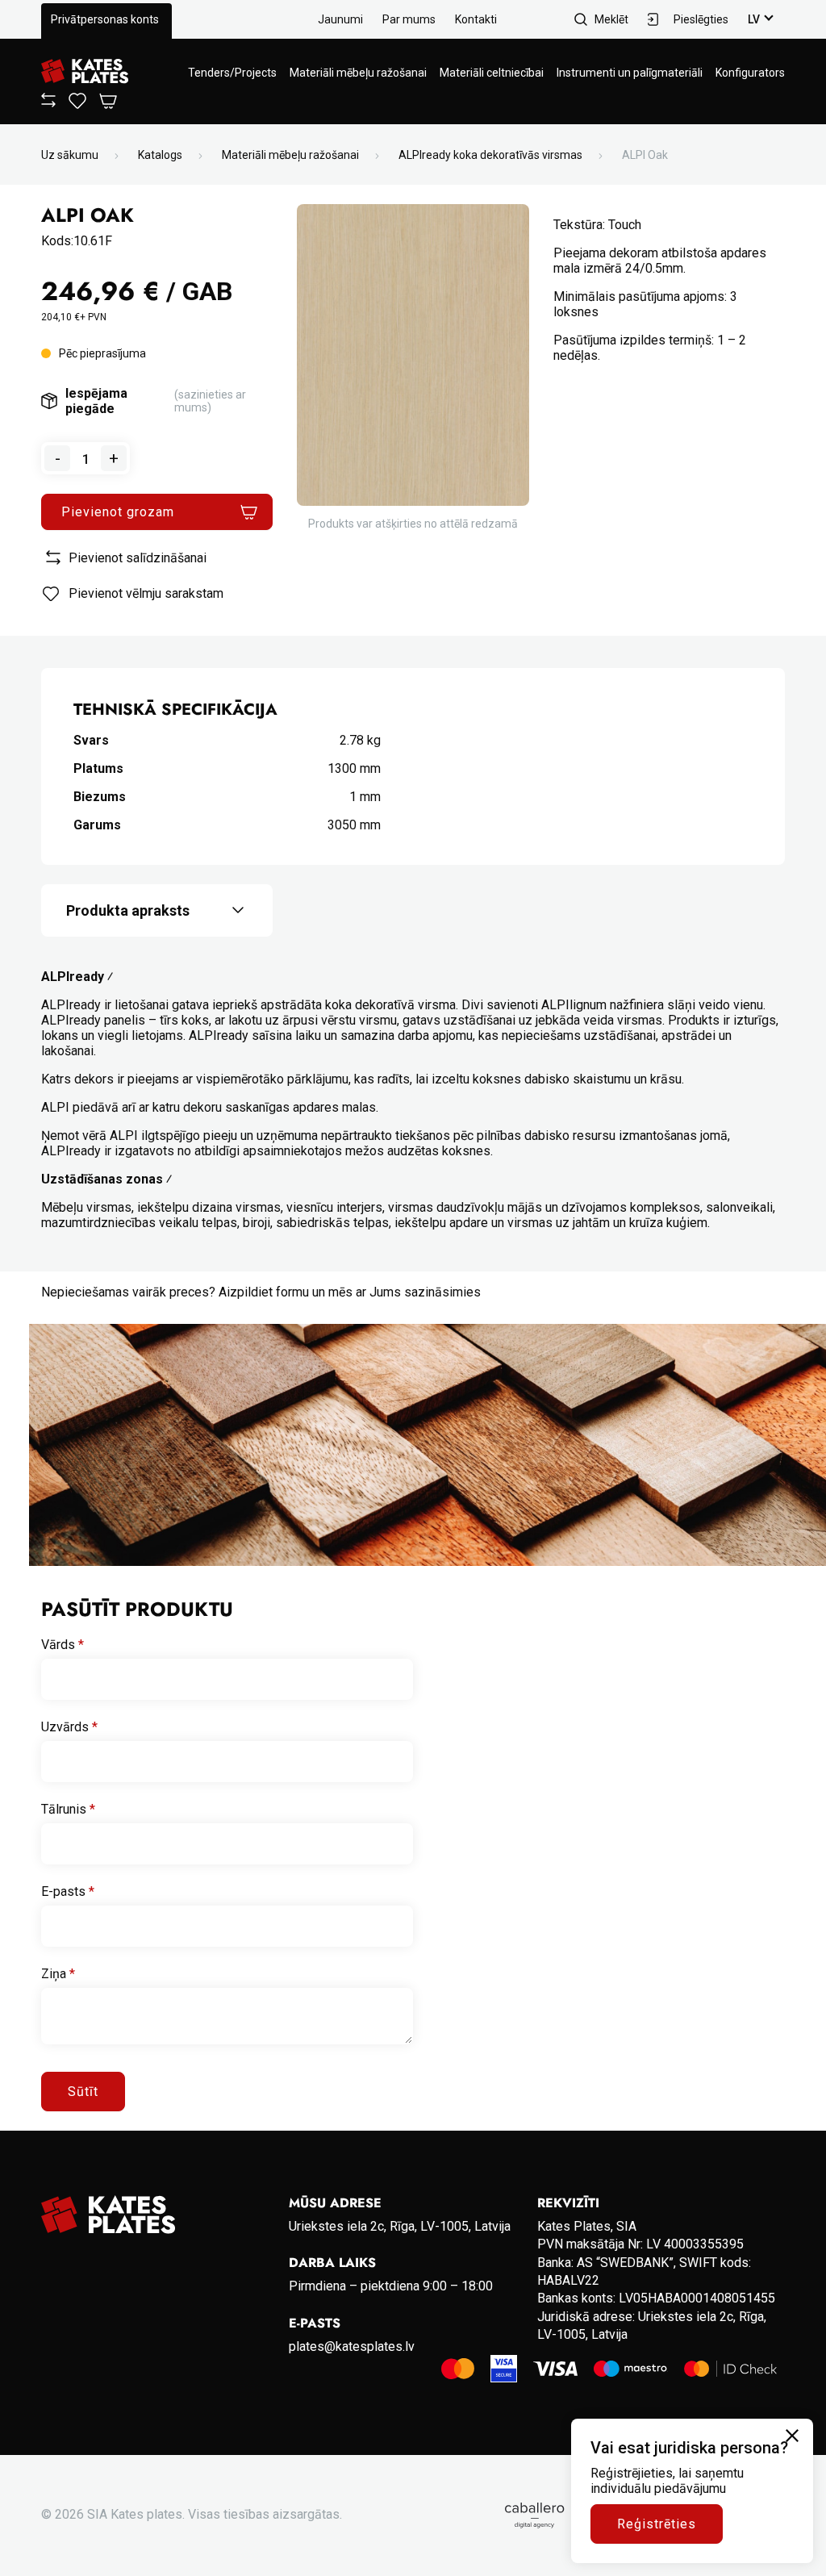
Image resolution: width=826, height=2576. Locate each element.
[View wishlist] (77, 105)
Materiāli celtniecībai (492, 73)
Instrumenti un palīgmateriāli (630, 73)
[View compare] (48, 103)
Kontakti (476, 19)
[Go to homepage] (85, 72)
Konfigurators (750, 73)
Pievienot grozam (117, 512)
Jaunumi (340, 19)
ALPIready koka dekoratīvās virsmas (490, 155)
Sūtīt (83, 2092)
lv (754, 19)
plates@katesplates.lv (352, 2346)
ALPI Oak (645, 155)
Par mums (409, 19)
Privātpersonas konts (105, 19)
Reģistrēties (657, 2524)
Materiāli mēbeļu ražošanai (358, 73)
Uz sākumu (70, 155)
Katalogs (160, 155)
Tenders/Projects (232, 73)
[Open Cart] (108, 102)
